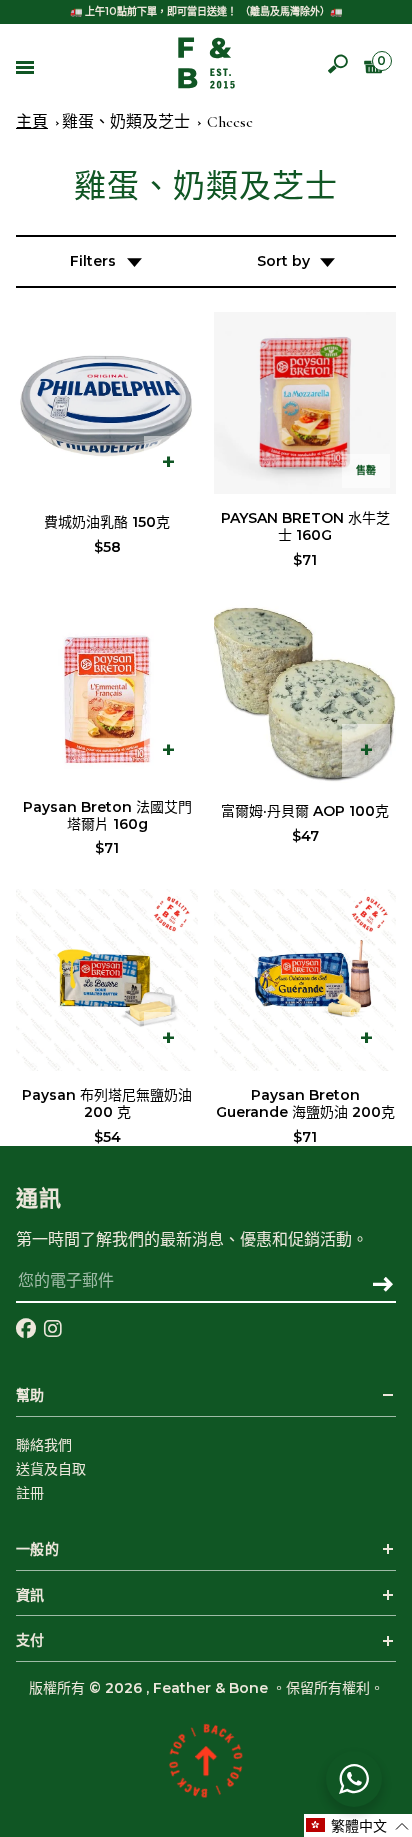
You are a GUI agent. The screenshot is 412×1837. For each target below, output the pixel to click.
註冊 (30, 1493)
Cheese (230, 122)
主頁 (32, 122)
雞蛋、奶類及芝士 (126, 122)
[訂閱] (382, 1286)
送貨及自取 (51, 1469)
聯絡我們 (44, 1445)
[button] (358, 1825)
